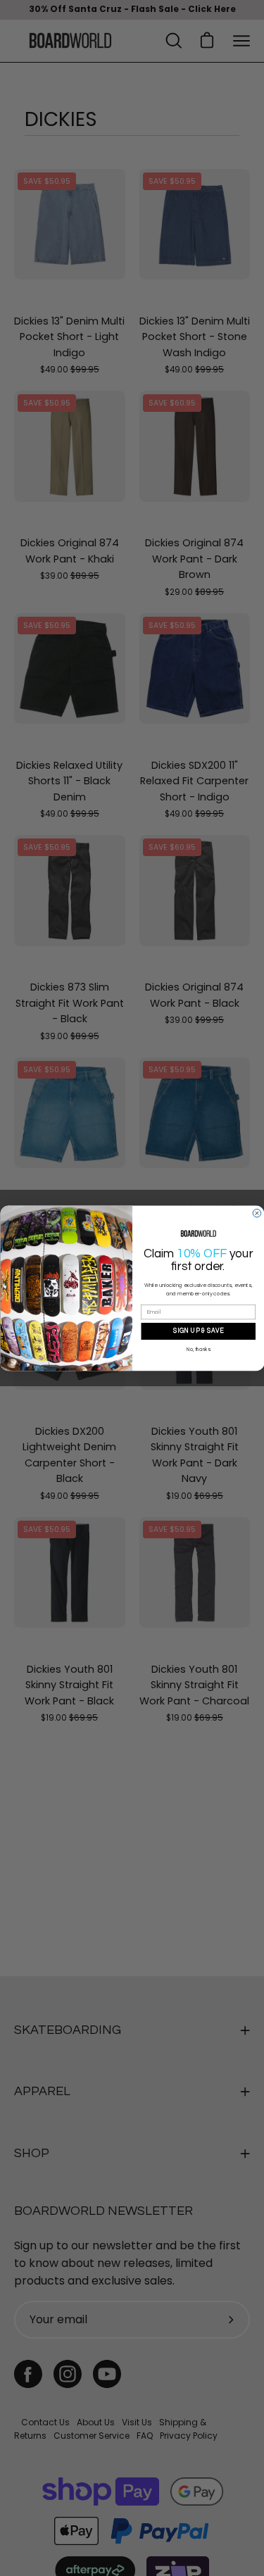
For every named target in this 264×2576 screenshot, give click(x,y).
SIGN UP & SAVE (198, 1331)
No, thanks (198, 1350)
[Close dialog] (257, 1213)
